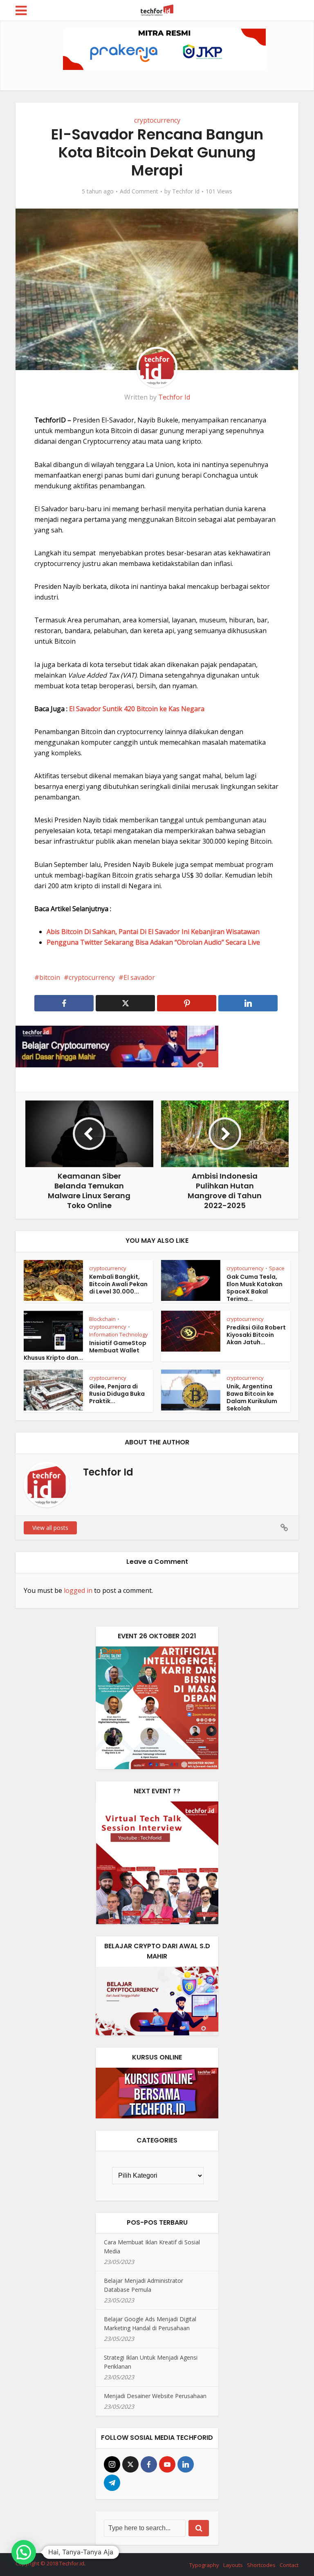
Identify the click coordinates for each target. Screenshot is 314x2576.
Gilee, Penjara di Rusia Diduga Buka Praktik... (117, 1394)
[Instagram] (112, 2464)
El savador (139, 977)
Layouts (233, 2565)
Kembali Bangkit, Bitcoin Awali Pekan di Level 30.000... (118, 1284)
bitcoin (50, 977)
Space (277, 1268)
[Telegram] (112, 2483)
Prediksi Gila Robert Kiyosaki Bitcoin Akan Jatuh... (256, 1335)
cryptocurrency (157, 120)
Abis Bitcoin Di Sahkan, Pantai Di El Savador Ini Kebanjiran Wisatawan (153, 932)
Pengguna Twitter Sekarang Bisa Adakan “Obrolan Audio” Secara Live (153, 942)
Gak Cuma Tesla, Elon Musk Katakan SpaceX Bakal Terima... (255, 1288)
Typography (204, 2565)
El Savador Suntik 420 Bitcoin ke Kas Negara (137, 709)
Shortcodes (261, 2565)
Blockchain (102, 1319)
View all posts (50, 1528)
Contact (289, 2565)
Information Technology (119, 1334)
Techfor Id (186, 191)
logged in (78, 1590)
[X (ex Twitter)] (130, 2464)
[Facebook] (149, 2464)
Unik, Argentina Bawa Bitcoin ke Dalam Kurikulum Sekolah (252, 1397)
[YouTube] (167, 2464)
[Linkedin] (186, 2464)
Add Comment (139, 191)
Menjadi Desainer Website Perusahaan (155, 2396)
